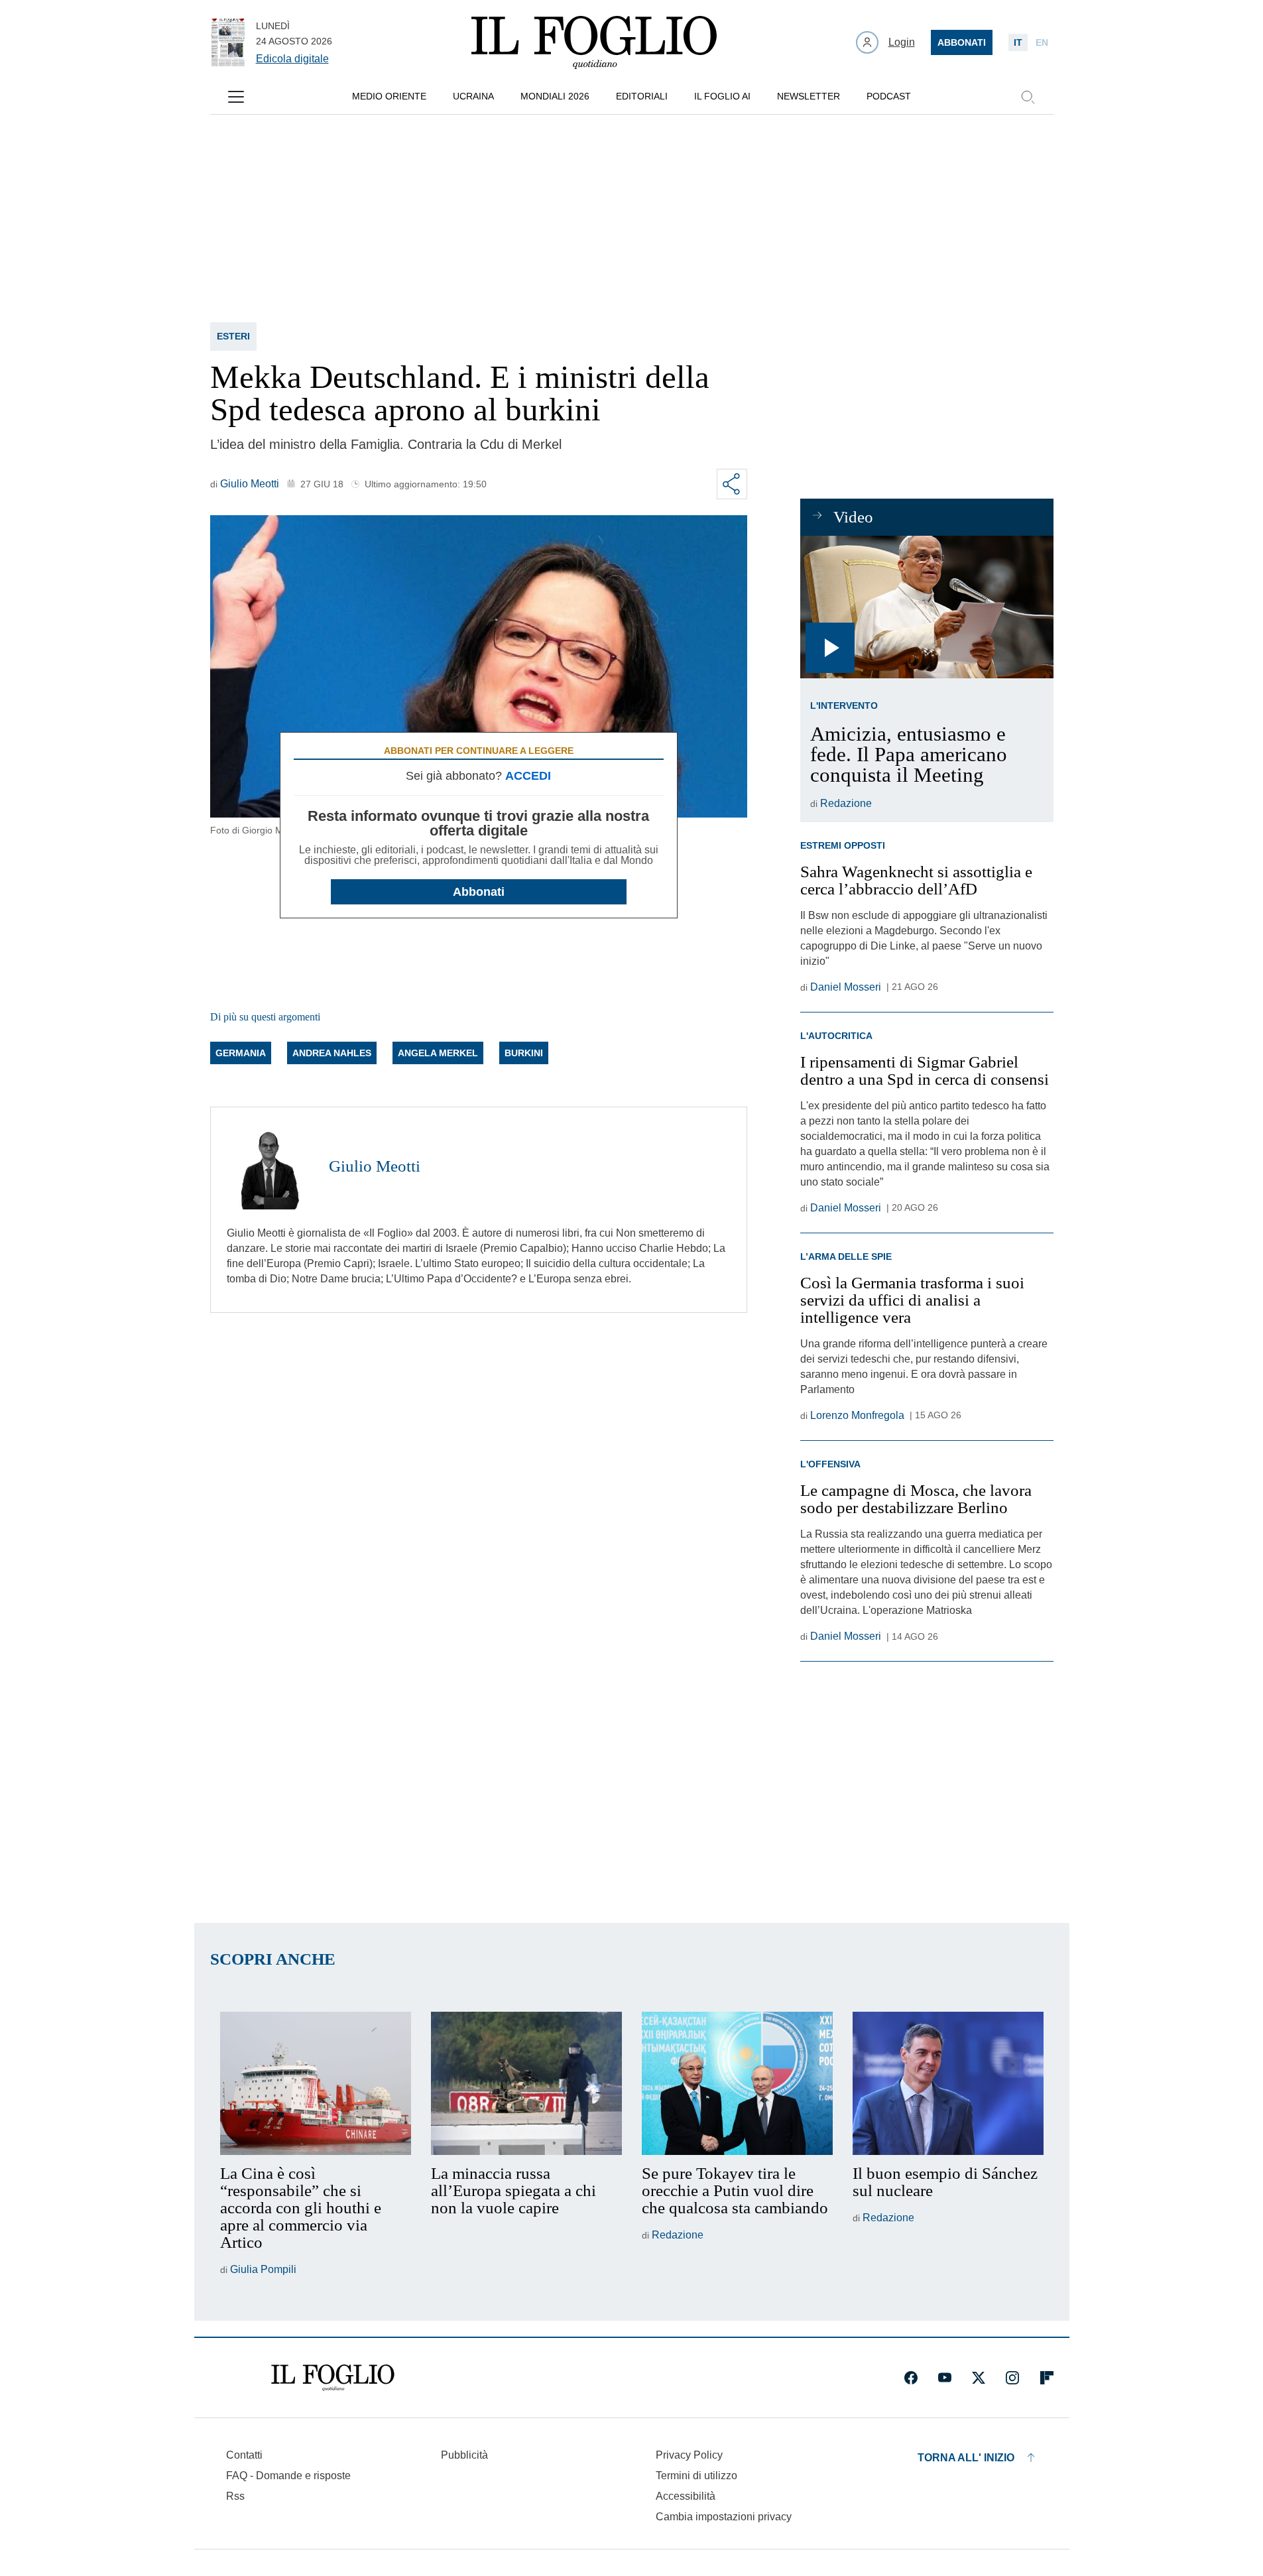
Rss (235, 2496)
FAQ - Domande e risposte (288, 2476)
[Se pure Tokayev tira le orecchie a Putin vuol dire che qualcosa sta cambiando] (737, 2083)
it (1018, 42)
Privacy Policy (689, 2455)
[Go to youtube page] (945, 2378)
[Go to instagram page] (1012, 2378)
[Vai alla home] (594, 42)
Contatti (244, 2455)
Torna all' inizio (966, 2458)
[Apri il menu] (236, 97)
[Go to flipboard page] (1047, 2378)
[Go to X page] (979, 2378)
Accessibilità (686, 2496)
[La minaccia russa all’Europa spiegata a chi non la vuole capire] (526, 2083)
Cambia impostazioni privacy (724, 2517)
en (1042, 42)
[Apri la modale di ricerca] (1028, 97)
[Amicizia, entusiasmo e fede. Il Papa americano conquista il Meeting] (927, 607)
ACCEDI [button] (528, 776)
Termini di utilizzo (696, 2476)
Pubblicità (464, 2455)
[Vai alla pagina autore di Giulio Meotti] (270, 1166)
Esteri (233, 336)
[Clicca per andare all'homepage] (333, 2378)
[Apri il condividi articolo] (732, 484)
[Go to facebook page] (911, 2378)
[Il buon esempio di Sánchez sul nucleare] (948, 2083)
